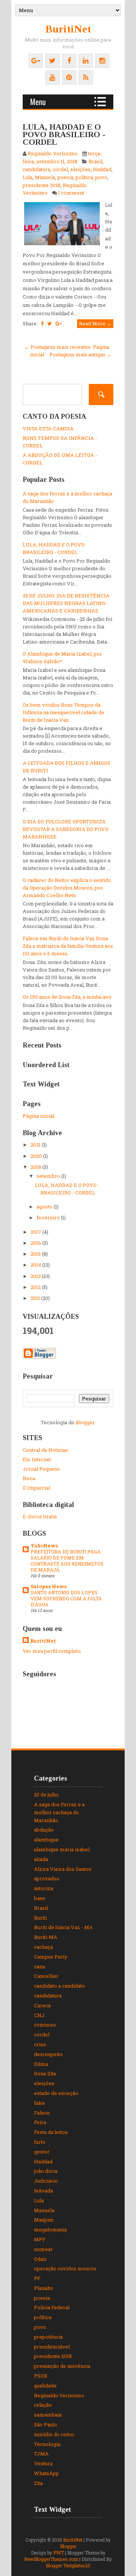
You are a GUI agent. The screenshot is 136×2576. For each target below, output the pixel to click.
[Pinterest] (69, 77)
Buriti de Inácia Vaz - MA (63, 1927)
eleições (80, 169)
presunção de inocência (62, 2366)
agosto (45, 1207)
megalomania (50, 2229)
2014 (36, 1265)
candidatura (36, 169)
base (40, 1898)
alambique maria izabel (62, 1849)
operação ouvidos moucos (65, 2268)
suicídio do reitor (54, 2434)
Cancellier (46, 1976)
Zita (38, 2483)
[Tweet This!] (49, 323)
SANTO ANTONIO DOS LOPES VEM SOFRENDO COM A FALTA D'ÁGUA (66, 1598)
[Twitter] (53, 61)
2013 (36, 1276)
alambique (46, 1840)
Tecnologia (47, 2444)
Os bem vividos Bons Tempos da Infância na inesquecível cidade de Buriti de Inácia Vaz (63, 712)
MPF (40, 2239)
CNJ (39, 2015)
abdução (44, 1830)
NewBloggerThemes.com (51, 2559)
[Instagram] (102, 61)
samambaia (48, 2415)
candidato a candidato (59, 1986)
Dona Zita (45, 2073)
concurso (45, 2025)
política (84, 177)
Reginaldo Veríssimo (59, 2395)
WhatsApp (46, 2473)
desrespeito (48, 2054)
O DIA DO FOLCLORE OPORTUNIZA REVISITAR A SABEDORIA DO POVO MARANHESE (66, 829)
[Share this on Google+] (59, 323)
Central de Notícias (45, 1450)
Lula (28, 177)
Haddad (102, 169)
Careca (42, 2005)
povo (101, 177)
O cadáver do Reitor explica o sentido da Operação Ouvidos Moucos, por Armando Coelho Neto (67, 888)
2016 (36, 1243)
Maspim (44, 2220)
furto (40, 2142)
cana (39, 1966)
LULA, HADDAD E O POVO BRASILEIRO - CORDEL (64, 134)
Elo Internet (37, 1459)
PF (37, 2278)
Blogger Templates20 (68, 2565)
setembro (49, 1176)
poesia (65, 177)
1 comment (71, 193)
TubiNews (44, 1546)
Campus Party (51, 1957)
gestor (42, 2152)
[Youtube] (53, 77)
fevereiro (49, 1218)
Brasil (95, 161)
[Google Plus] (36, 61)
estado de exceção (56, 2093)
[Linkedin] (86, 61)
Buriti (40, 1918)
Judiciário (46, 2181)
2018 (36, 1167)
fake (39, 2103)
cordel (60, 169)
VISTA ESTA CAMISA (48, 429)
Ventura (43, 2463)
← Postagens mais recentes (58, 347)
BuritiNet (68, 29)
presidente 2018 (42, 185)
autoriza (44, 1888)
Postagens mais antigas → (80, 354)
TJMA (41, 2454)
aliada (41, 1859)
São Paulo (46, 2424)
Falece (42, 2113)
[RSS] (86, 77)
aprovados (47, 1878)
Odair (40, 2259)
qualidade (45, 2386)
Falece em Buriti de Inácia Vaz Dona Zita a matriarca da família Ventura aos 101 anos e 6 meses (68, 946)
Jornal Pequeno (41, 1469)
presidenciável (52, 2347)
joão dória (46, 2171)
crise (40, 2044)
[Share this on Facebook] (42, 323)
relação (43, 2405)
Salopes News (49, 1586)
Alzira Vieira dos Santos (63, 1869)
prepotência (48, 2337)
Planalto (44, 2288)
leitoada (43, 2191)
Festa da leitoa (51, 2132)
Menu (38, 102)
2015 (36, 1254)
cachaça (43, 1947)
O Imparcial (36, 1488)
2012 (36, 1287)
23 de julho (46, 1795)
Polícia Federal (52, 2307)
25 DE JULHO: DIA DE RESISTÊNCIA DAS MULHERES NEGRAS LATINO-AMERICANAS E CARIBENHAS (66, 603)
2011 (36, 1298)
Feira (40, 2122)
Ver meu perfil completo (52, 1651)
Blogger (85, 1422)
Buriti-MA (46, 1937)
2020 (37, 1156)
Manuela (45, 177)
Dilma (41, 2064)
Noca (29, 1478)
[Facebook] (69, 61)
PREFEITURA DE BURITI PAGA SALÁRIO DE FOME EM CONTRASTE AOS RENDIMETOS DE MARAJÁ (67, 1561)
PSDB (41, 2376)
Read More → (95, 323)
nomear (43, 2249)
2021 (36, 1145)
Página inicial (39, 1116)
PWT (59, 2553)
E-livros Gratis (40, 1516)
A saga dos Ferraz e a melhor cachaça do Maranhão (59, 1812)
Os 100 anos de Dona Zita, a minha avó (67, 997)
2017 (36, 1232)
